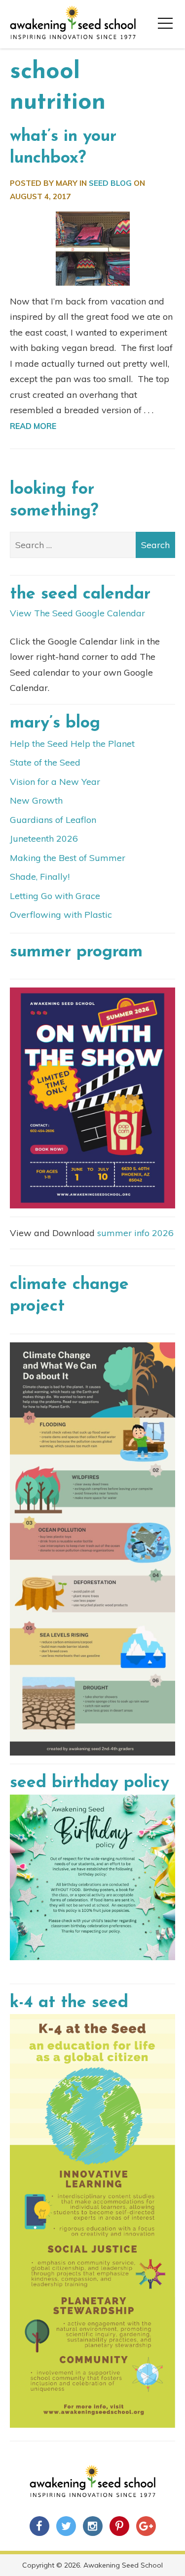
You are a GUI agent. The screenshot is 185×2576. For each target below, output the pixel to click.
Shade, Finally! (40, 877)
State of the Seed (45, 762)
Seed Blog (110, 183)
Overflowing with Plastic (61, 915)
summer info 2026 (135, 1233)
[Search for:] (92, 545)
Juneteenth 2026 (44, 838)
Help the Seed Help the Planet (72, 744)
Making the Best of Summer (68, 858)
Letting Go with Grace (55, 896)
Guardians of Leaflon (53, 820)
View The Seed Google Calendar (77, 613)
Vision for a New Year (55, 782)
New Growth (36, 800)
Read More (33, 426)
